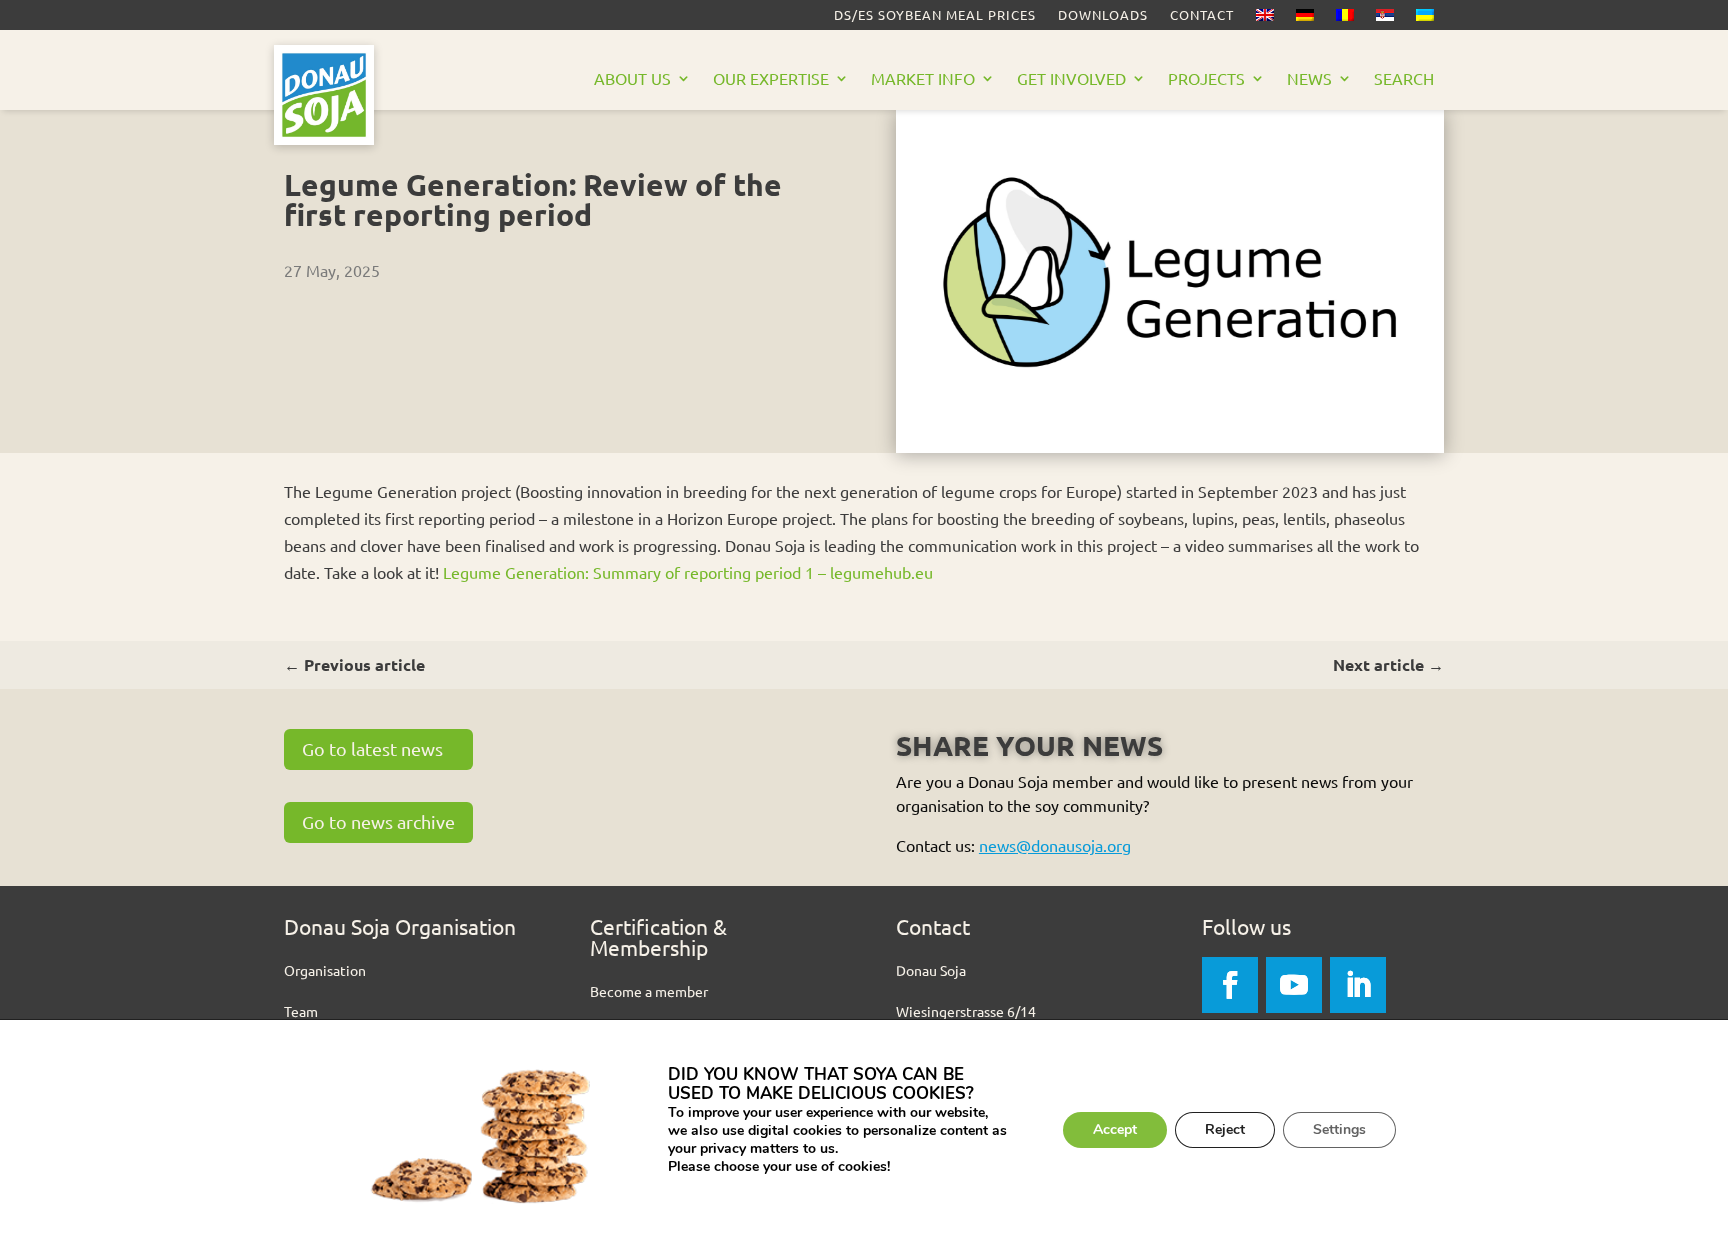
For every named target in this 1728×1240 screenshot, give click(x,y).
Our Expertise (771, 79)
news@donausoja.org (1055, 845)
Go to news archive (378, 821)
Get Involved (1071, 79)
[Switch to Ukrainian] (1425, 19)
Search (1404, 79)
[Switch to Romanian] (1345, 19)
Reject (1225, 1129)
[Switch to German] (1305, 19)
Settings (1339, 1129)
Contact (1202, 15)
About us (632, 79)
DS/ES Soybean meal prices (935, 15)
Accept (1115, 1129)
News (1309, 79)
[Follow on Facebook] (1230, 985)
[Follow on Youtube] (1294, 985)
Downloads (1103, 15)
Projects (1206, 79)
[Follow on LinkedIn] (1358, 985)
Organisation (325, 970)
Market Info (923, 79)
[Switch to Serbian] (1385, 19)
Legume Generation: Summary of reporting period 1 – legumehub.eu (688, 572)
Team (301, 1011)
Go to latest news (372, 748)
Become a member (649, 991)
